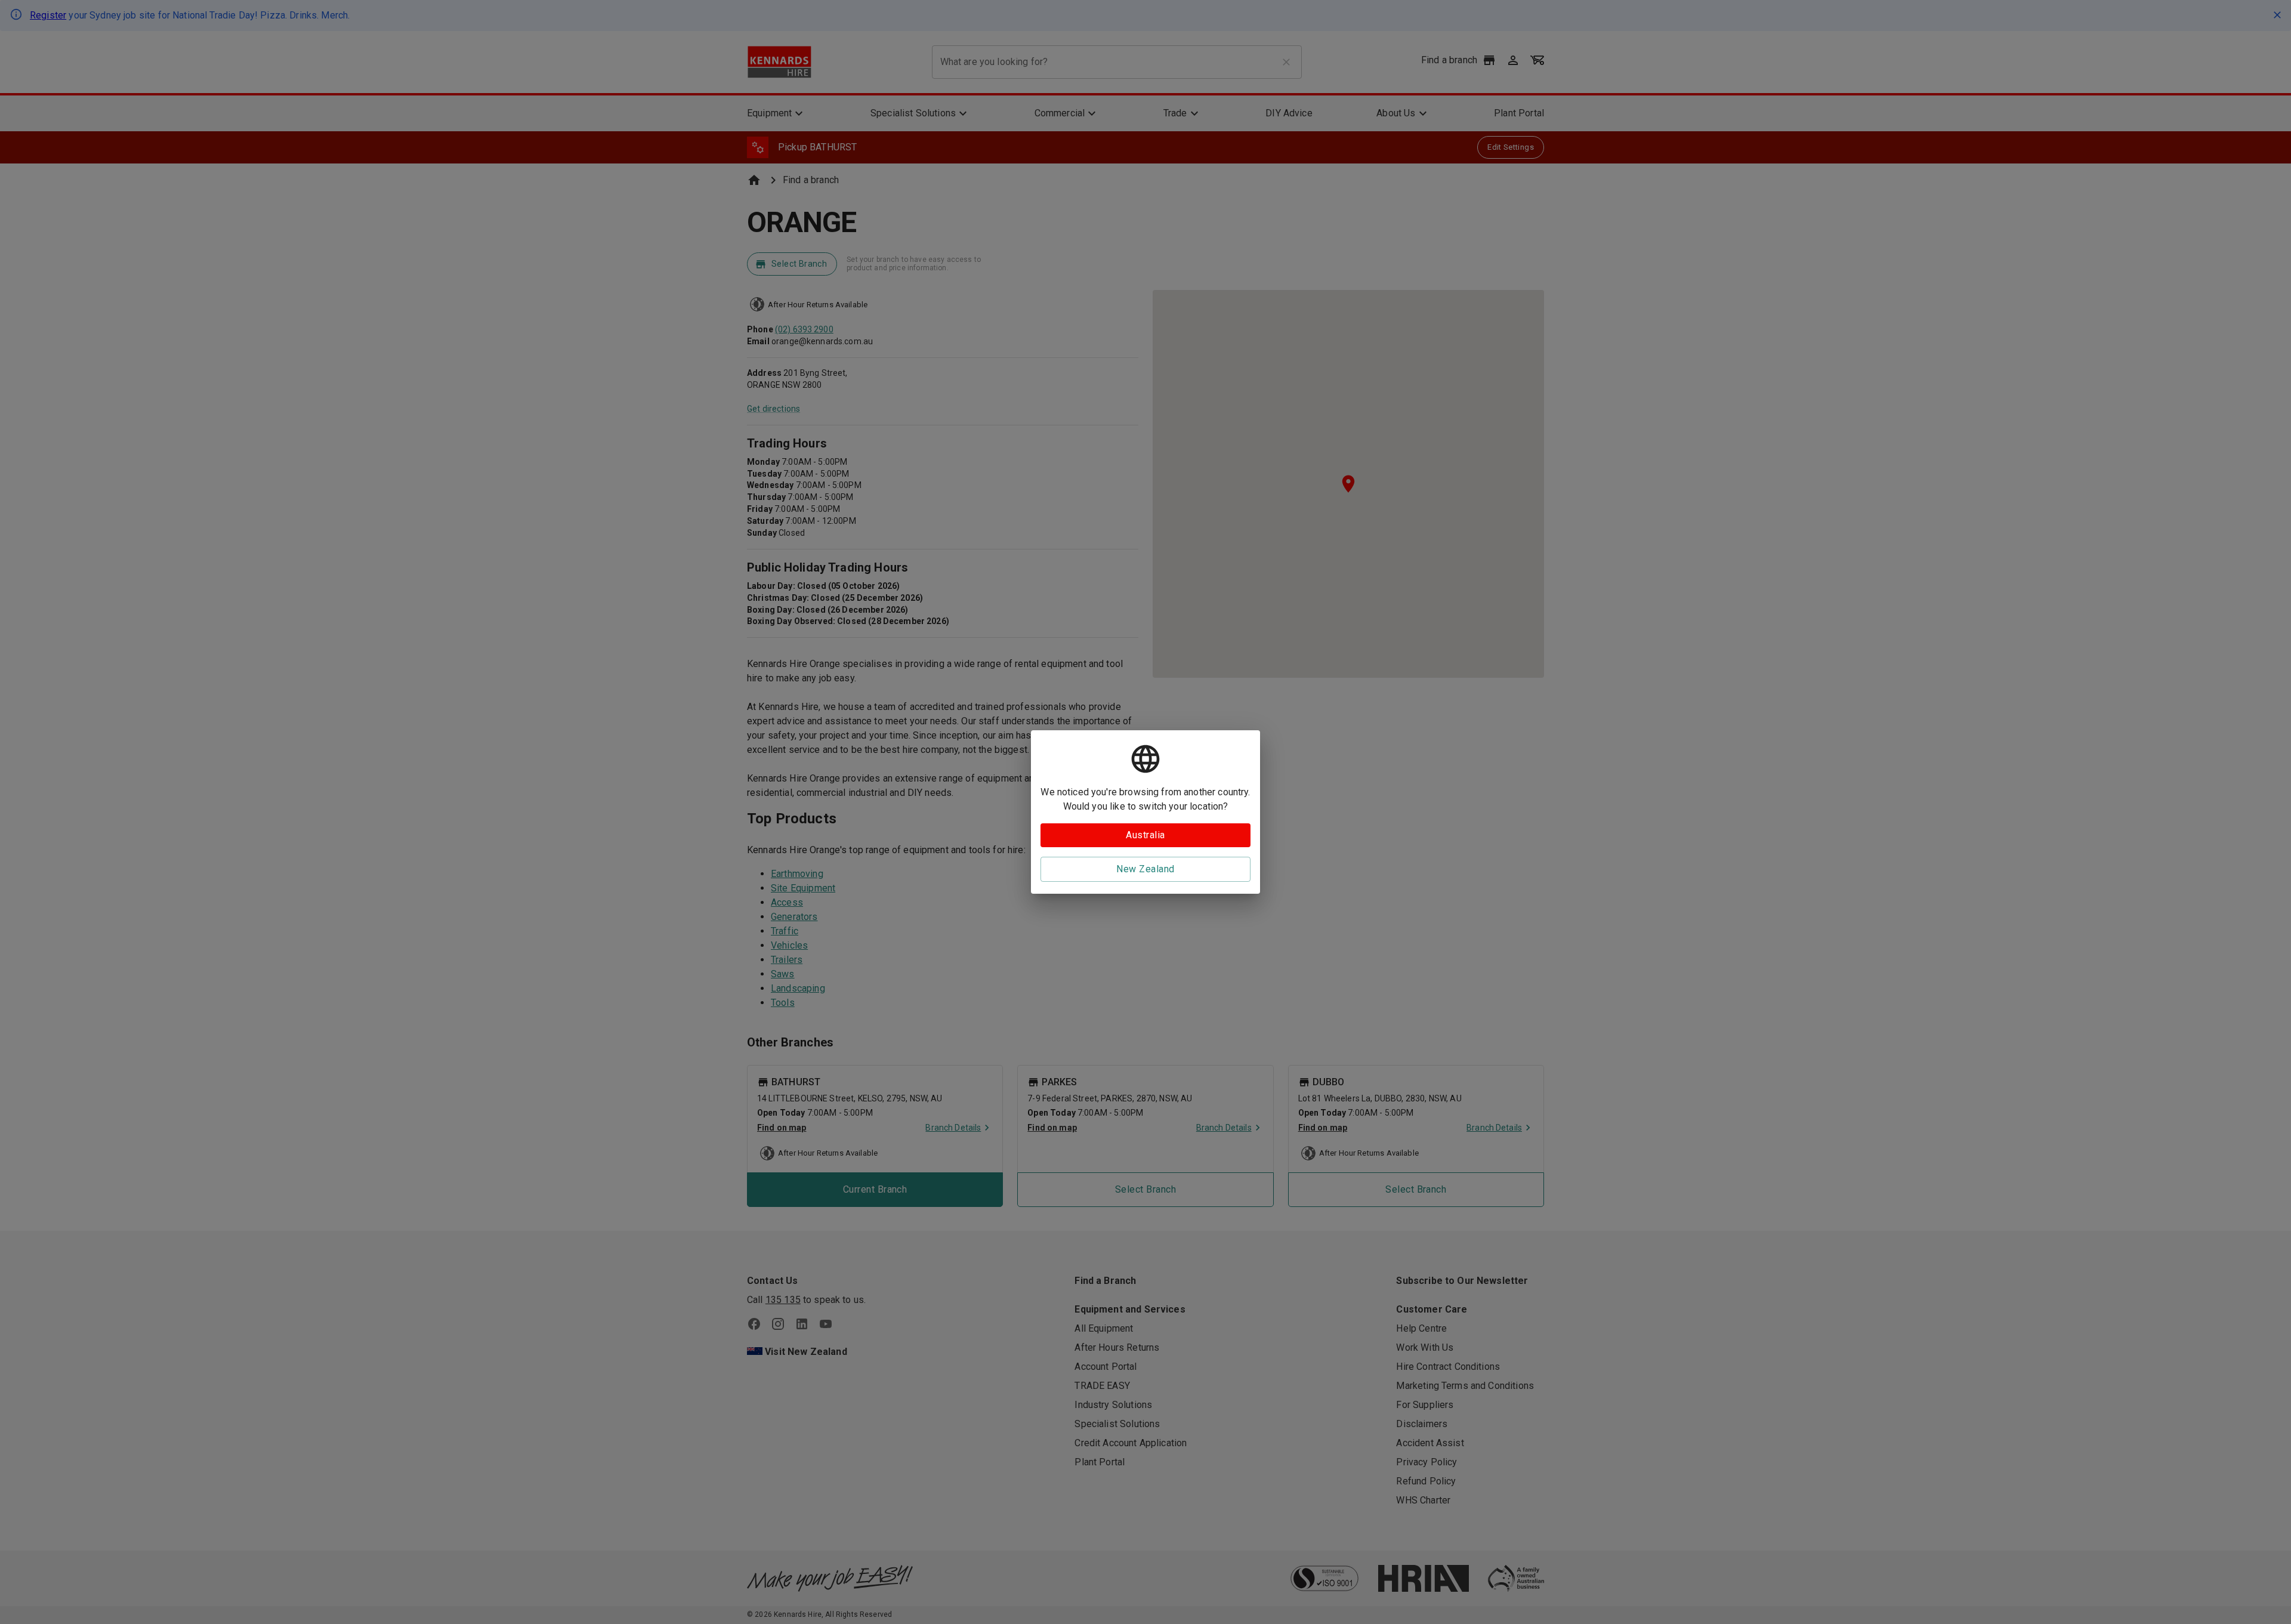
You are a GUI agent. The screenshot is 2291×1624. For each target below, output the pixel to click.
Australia (1145, 835)
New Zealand (1145, 869)
